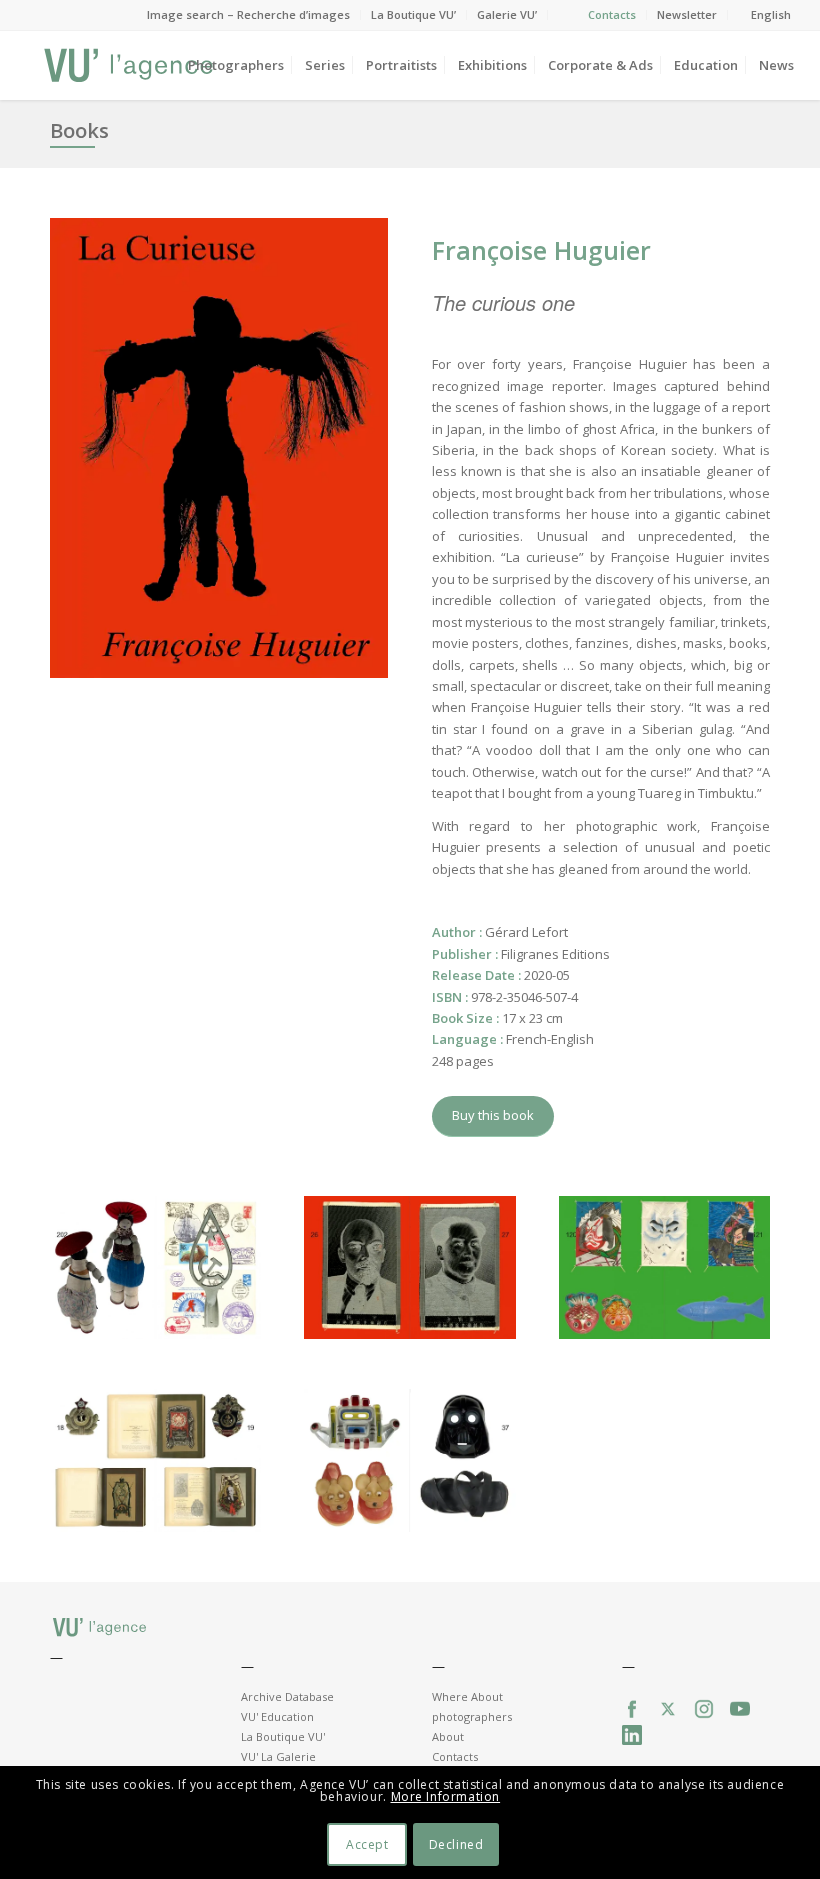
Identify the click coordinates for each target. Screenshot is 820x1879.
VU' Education (277, 1716)
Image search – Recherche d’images (248, 14)
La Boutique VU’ (413, 14)
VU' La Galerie (278, 1756)
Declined (456, 1844)
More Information (446, 1796)
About (448, 1736)
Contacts (612, 14)
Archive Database (287, 1696)
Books (79, 130)
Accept (367, 1844)
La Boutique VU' (283, 1736)
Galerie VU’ (507, 14)
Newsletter (687, 14)
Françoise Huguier (541, 250)
